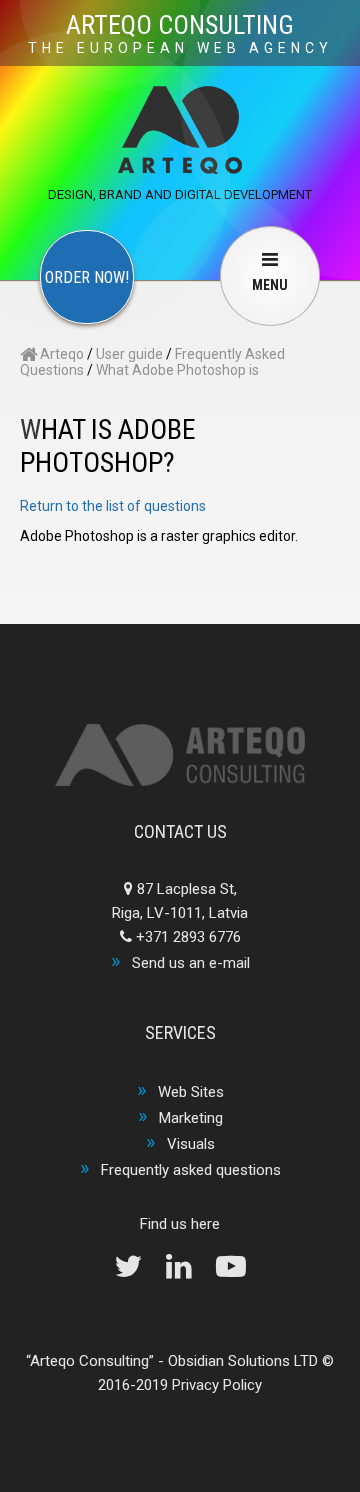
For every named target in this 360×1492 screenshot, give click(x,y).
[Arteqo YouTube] (231, 1272)
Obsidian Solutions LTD (243, 1361)
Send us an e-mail (191, 963)
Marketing (191, 1118)
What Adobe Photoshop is (177, 370)
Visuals (191, 1144)
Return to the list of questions (113, 506)
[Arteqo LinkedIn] (189, 1272)
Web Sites (191, 1092)
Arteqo (60, 354)
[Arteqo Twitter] (138, 1272)
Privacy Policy (217, 1385)
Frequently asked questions (191, 1170)
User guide (129, 354)
